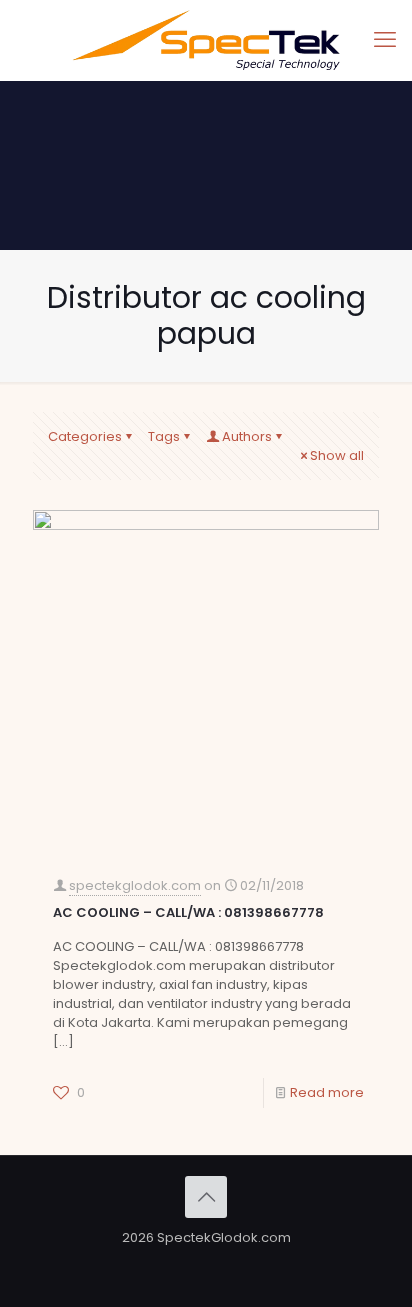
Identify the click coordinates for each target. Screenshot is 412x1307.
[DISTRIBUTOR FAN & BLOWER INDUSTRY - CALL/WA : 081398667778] (206, 40)
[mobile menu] (385, 40)
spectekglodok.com (135, 885)
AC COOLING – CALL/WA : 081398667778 (188, 912)
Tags (164, 436)
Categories (85, 436)
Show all (337, 455)
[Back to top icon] (206, 1197)
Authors (247, 436)
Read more (327, 1092)
